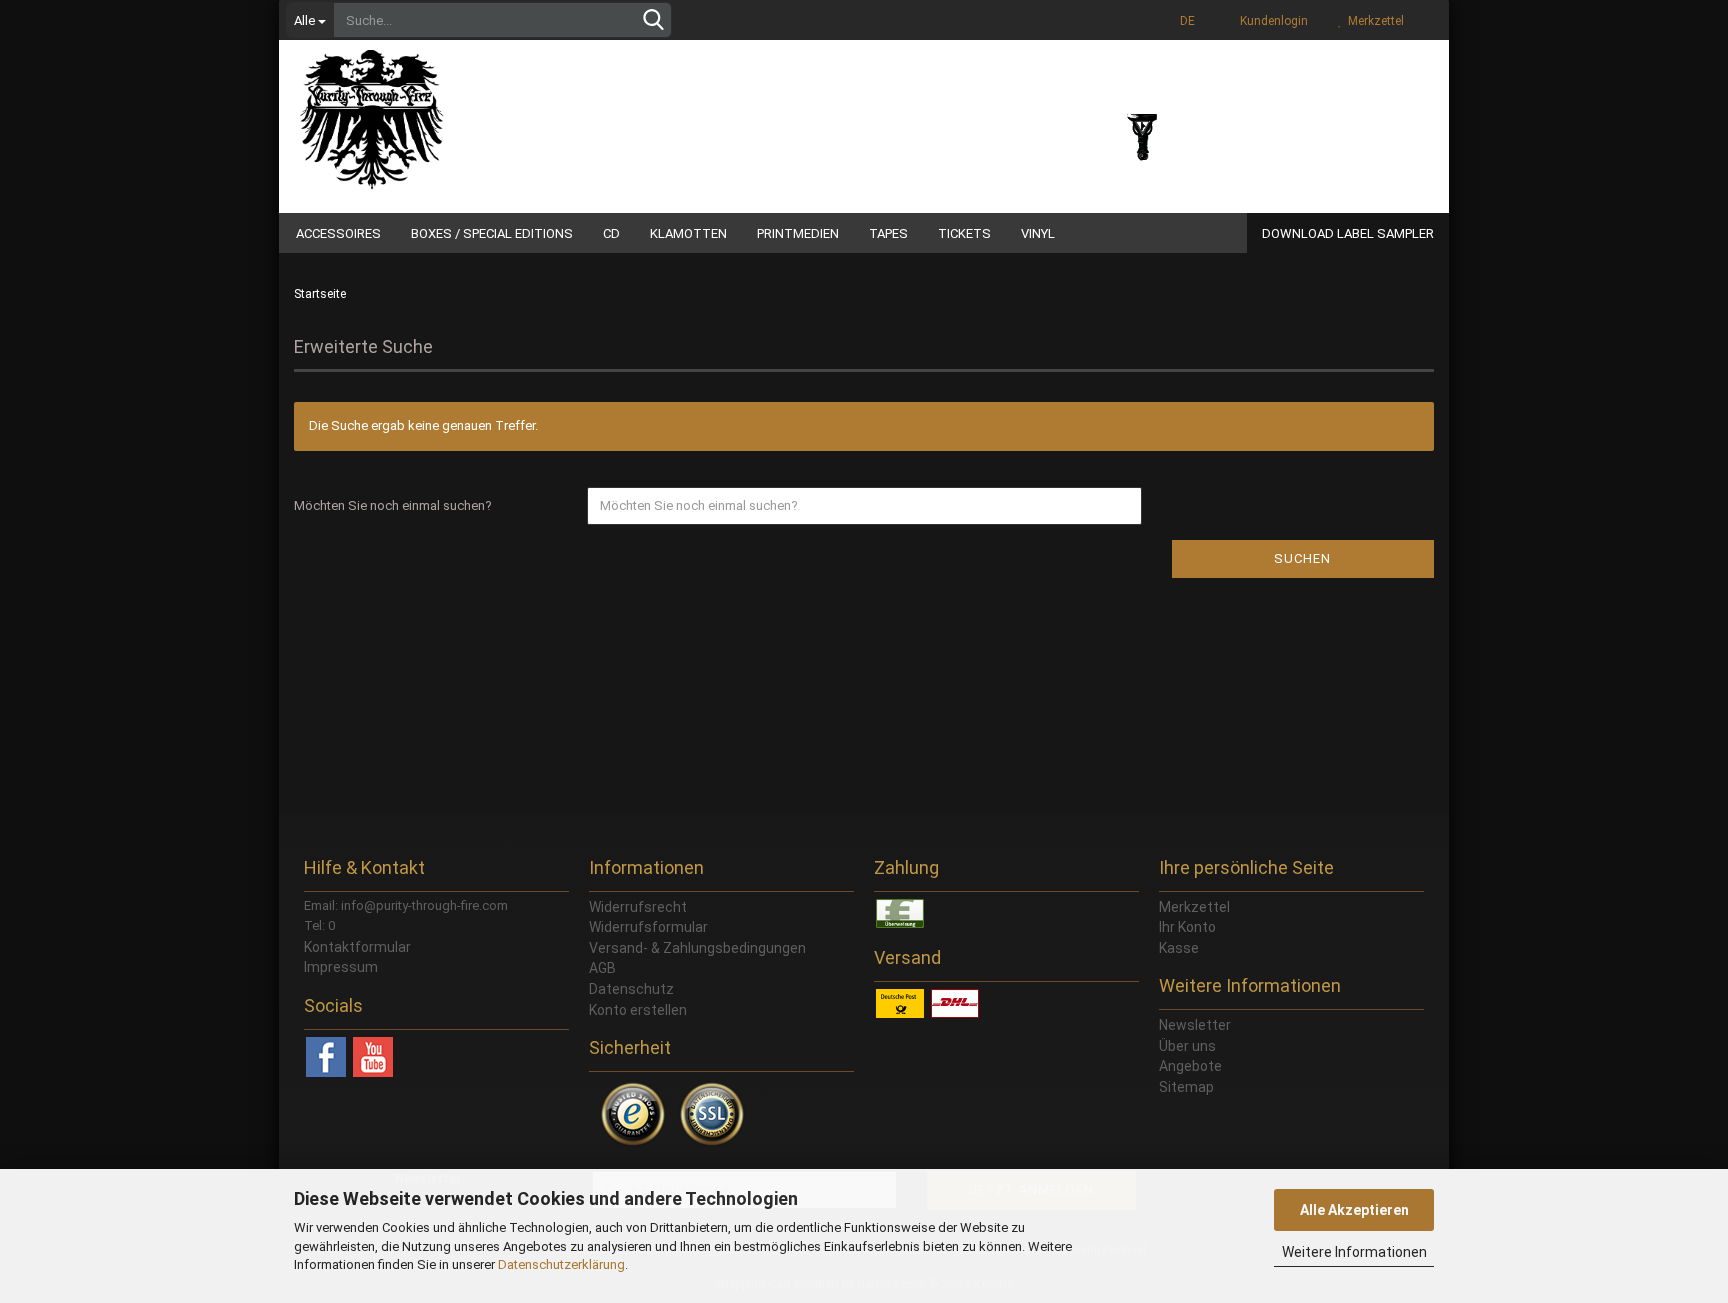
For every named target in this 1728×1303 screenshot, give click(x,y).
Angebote (1190, 1066)
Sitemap (1186, 1087)
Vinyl (1038, 233)
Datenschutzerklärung (561, 1264)
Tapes (888, 233)
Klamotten (688, 233)
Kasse (1179, 948)
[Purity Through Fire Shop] (449, 110)
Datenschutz (631, 989)
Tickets (964, 233)
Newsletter (1195, 1025)
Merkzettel (1373, 21)
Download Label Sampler (1348, 233)
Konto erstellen (638, 1010)
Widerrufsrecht (638, 907)
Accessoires (338, 233)
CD (611, 233)
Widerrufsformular (648, 927)
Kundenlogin (1271, 21)
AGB (602, 968)
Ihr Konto (1187, 927)
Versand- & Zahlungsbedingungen (697, 948)
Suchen (1302, 558)
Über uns (1187, 1046)
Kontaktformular (357, 947)
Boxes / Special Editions (492, 233)
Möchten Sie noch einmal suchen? (393, 505)
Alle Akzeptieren (1354, 1210)
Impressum (341, 967)
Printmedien (798, 233)
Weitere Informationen (1354, 1252)
